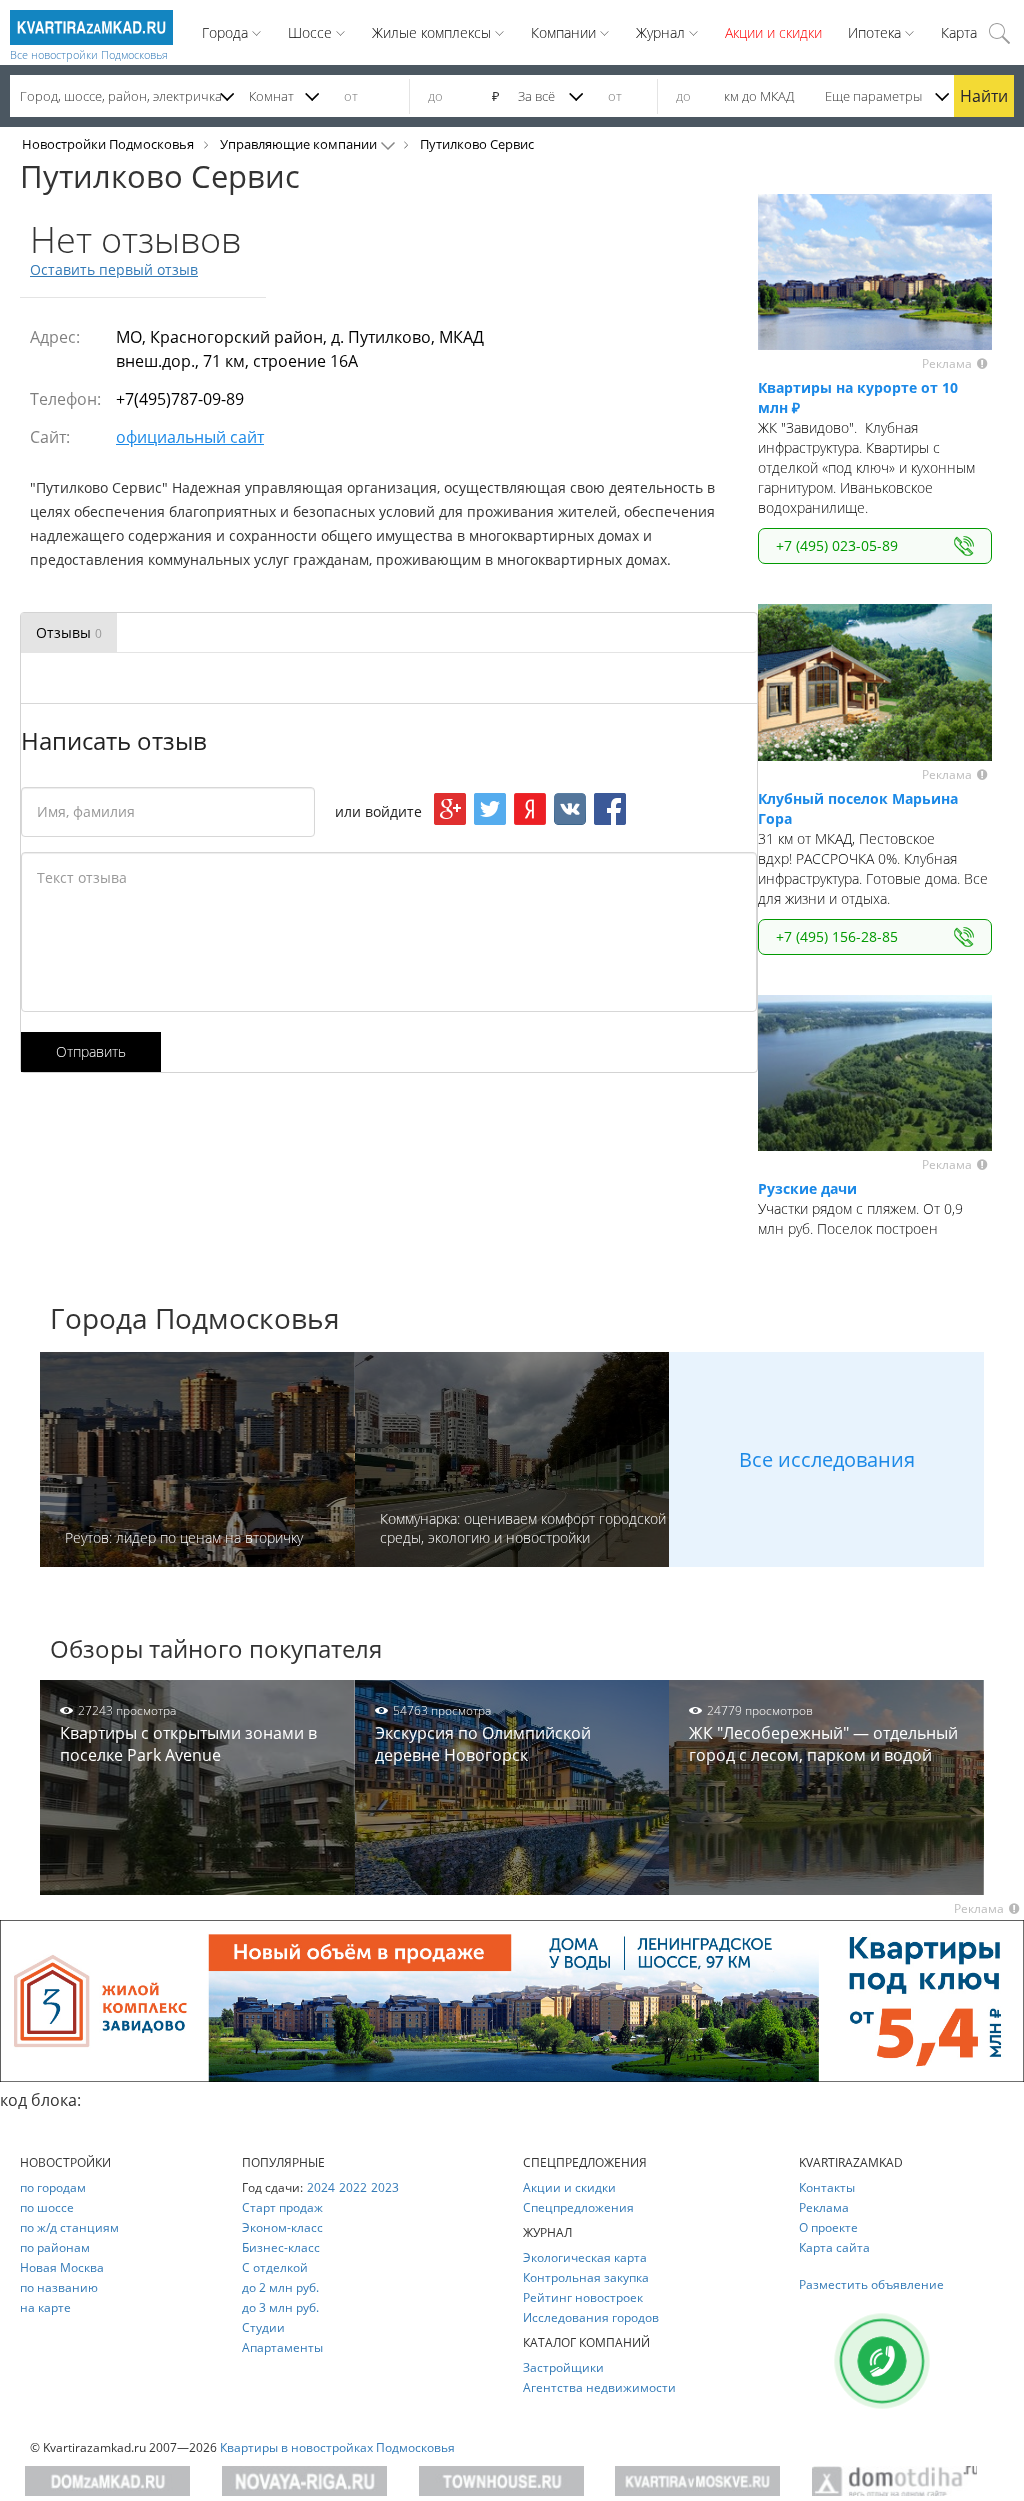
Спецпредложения (578, 2207)
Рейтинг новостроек (583, 2297)
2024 (321, 2187)
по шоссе (47, 2207)
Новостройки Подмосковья (108, 144)
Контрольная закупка (586, 2277)
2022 (353, 2187)
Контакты (827, 2187)
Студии (263, 2327)
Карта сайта (834, 2247)
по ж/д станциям (69, 2227)
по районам (55, 2247)
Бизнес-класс (281, 2247)
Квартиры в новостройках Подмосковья (337, 2447)
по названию (59, 2287)
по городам (53, 2187)
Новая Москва (62, 2267)
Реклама (824, 2207)
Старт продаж (282, 2207)
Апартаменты (282, 2347)
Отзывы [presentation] (69, 632)
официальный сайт (190, 437)
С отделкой (275, 2267)
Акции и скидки (773, 32)
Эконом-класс (282, 2227)
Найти (984, 96)
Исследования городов (591, 2317)
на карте (45, 2307)
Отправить (91, 1051)
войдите (393, 811)
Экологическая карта (585, 2257)
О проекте (828, 2227)
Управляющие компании (298, 144)
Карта (959, 32)
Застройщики (563, 2367)
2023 (385, 2187)
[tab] (69, 633)
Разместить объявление (871, 2284)
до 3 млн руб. (280, 2307)
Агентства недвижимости (599, 2387)
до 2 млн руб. (280, 2287)
